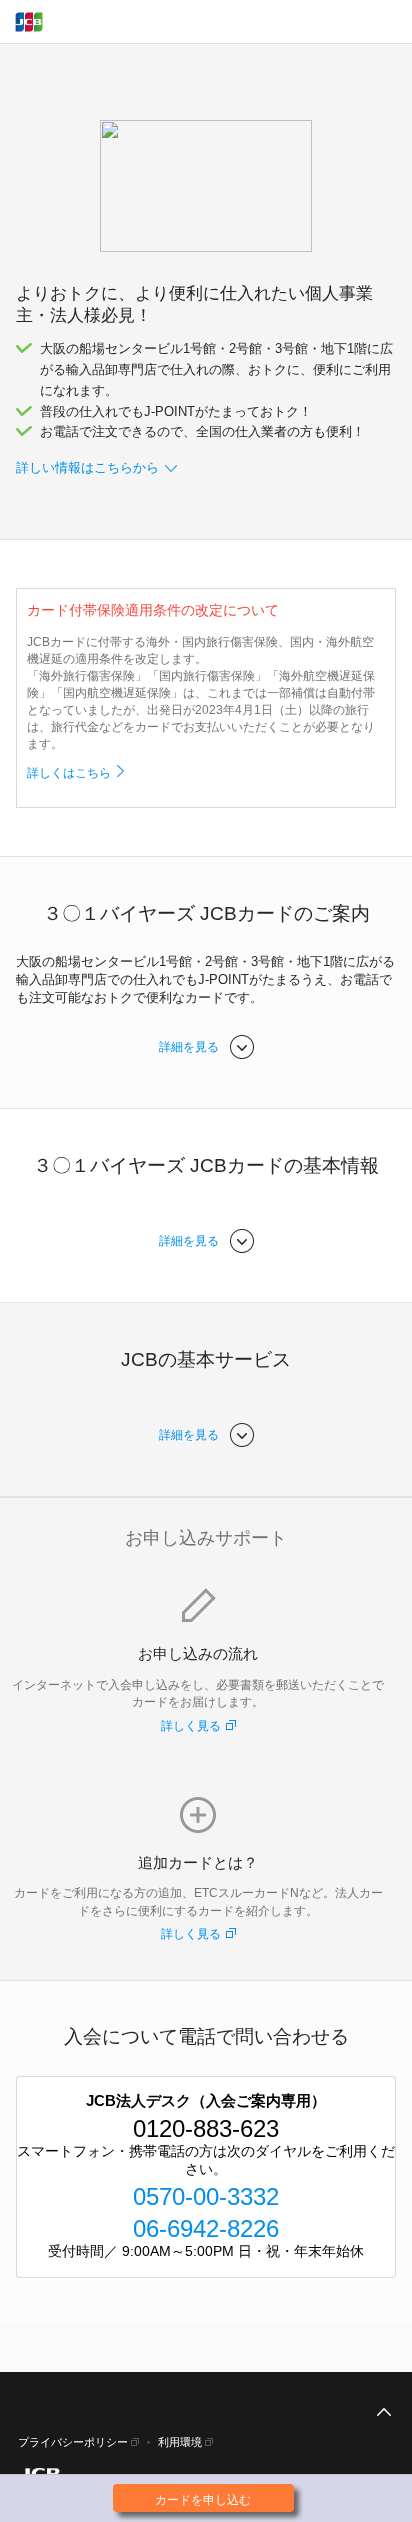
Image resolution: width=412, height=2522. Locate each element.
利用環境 (180, 2442)
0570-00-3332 (206, 2196)
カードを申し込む (203, 2500)
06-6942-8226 (206, 2228)
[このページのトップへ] (384, 2413)
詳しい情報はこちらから (87, 467)
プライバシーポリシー (73, 2442)
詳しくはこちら (69, 773)
